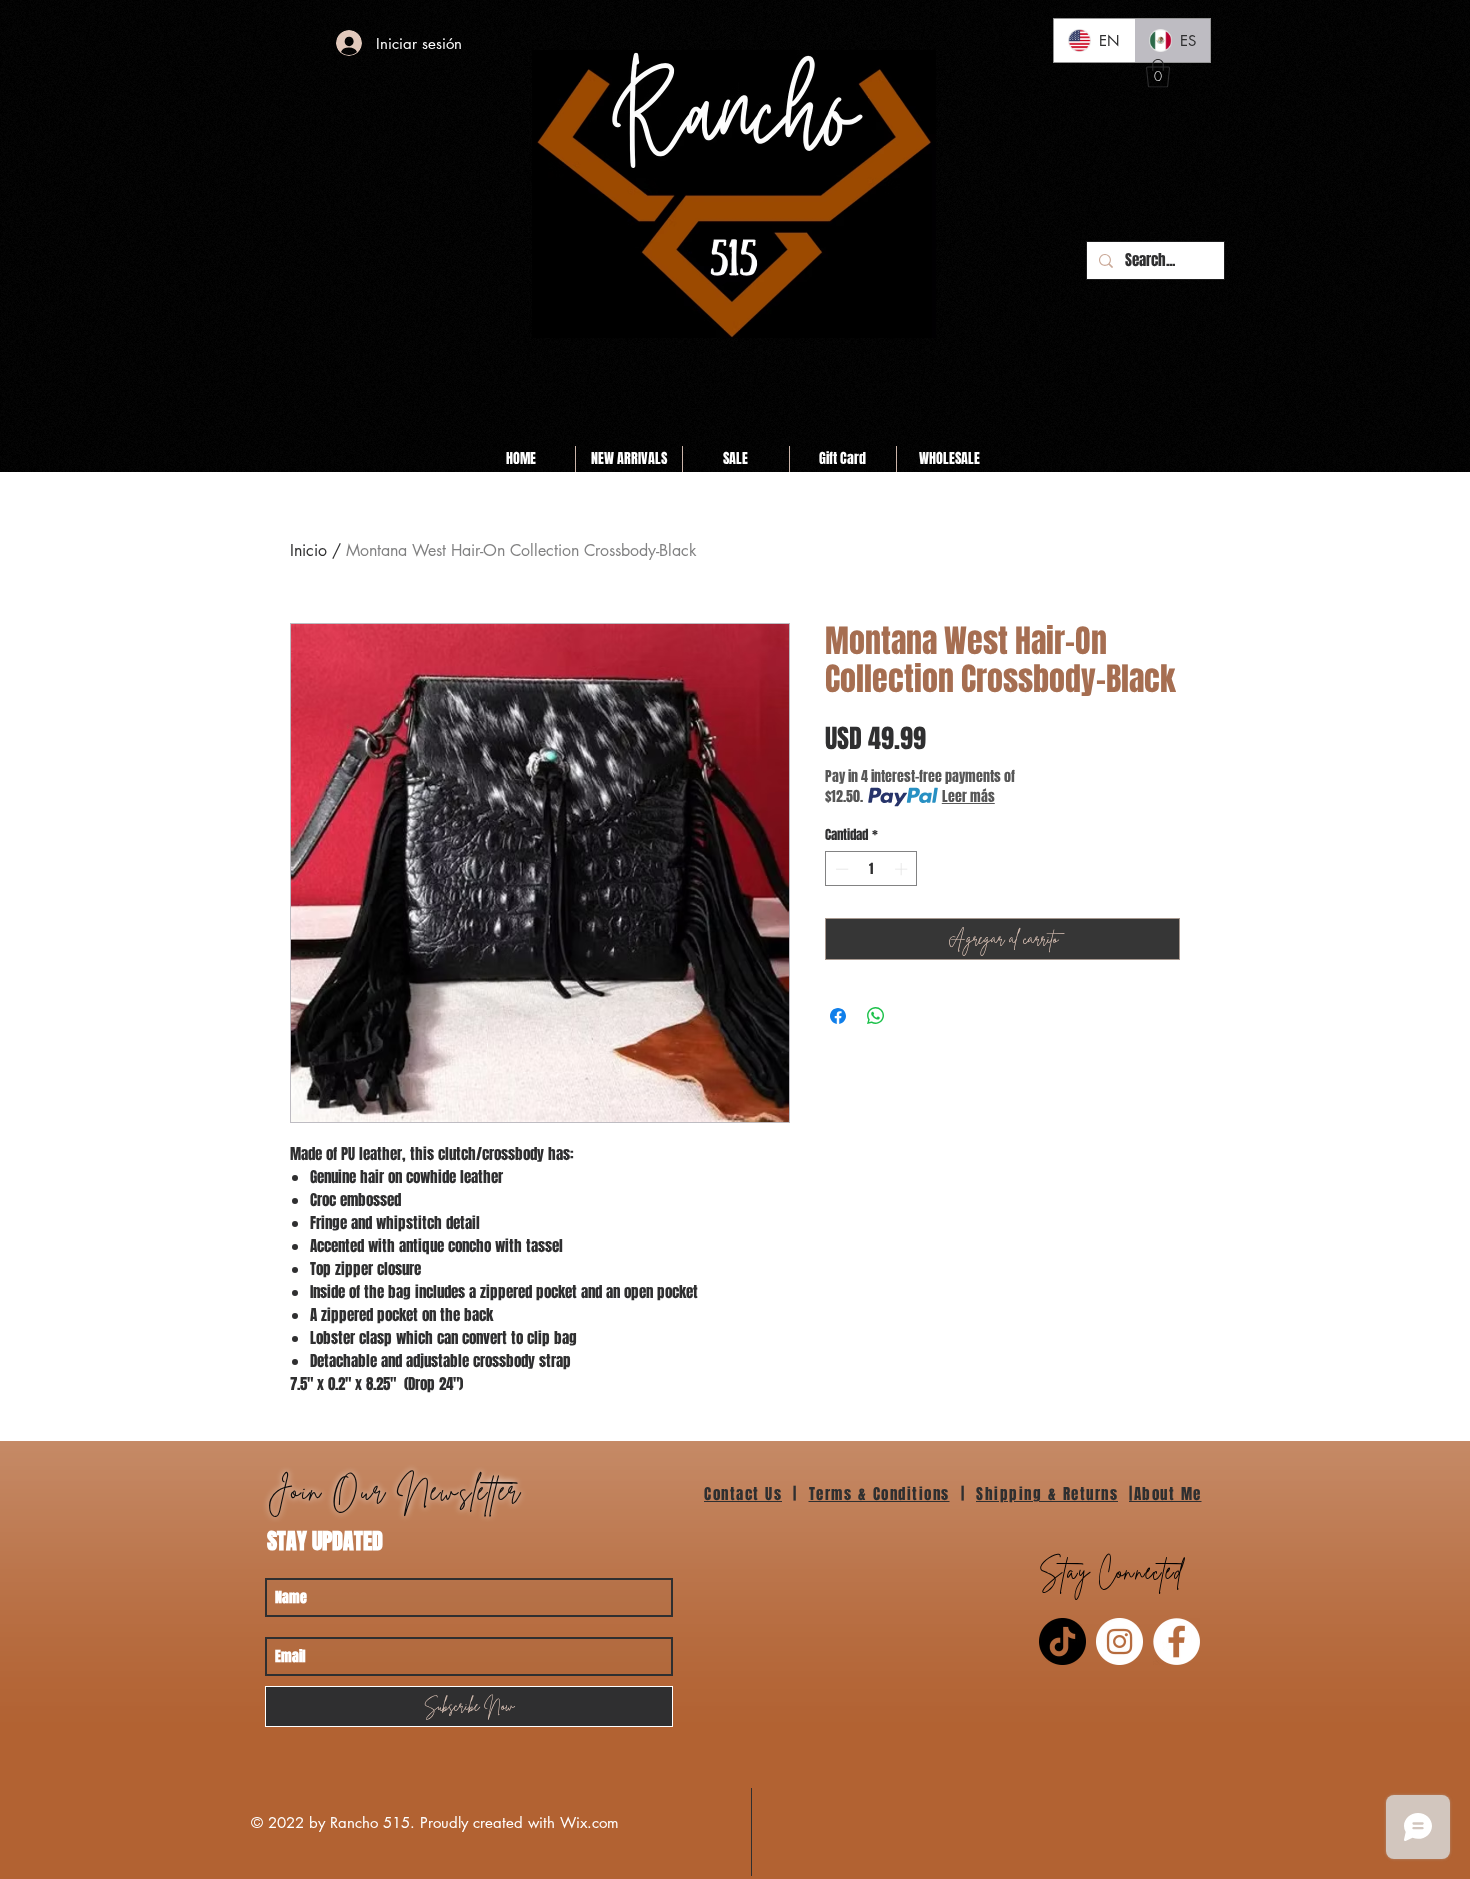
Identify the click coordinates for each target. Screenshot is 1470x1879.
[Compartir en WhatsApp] (876, 1016)
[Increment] (903, 869)
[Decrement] (840, 869)
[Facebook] (1176, 1641)
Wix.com (589, 1822)
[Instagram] (1119, 1641)
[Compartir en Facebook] (838, 1016)
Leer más (968, 797)
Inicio (308, 550)
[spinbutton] (871, 869)
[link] (1158, 73)
